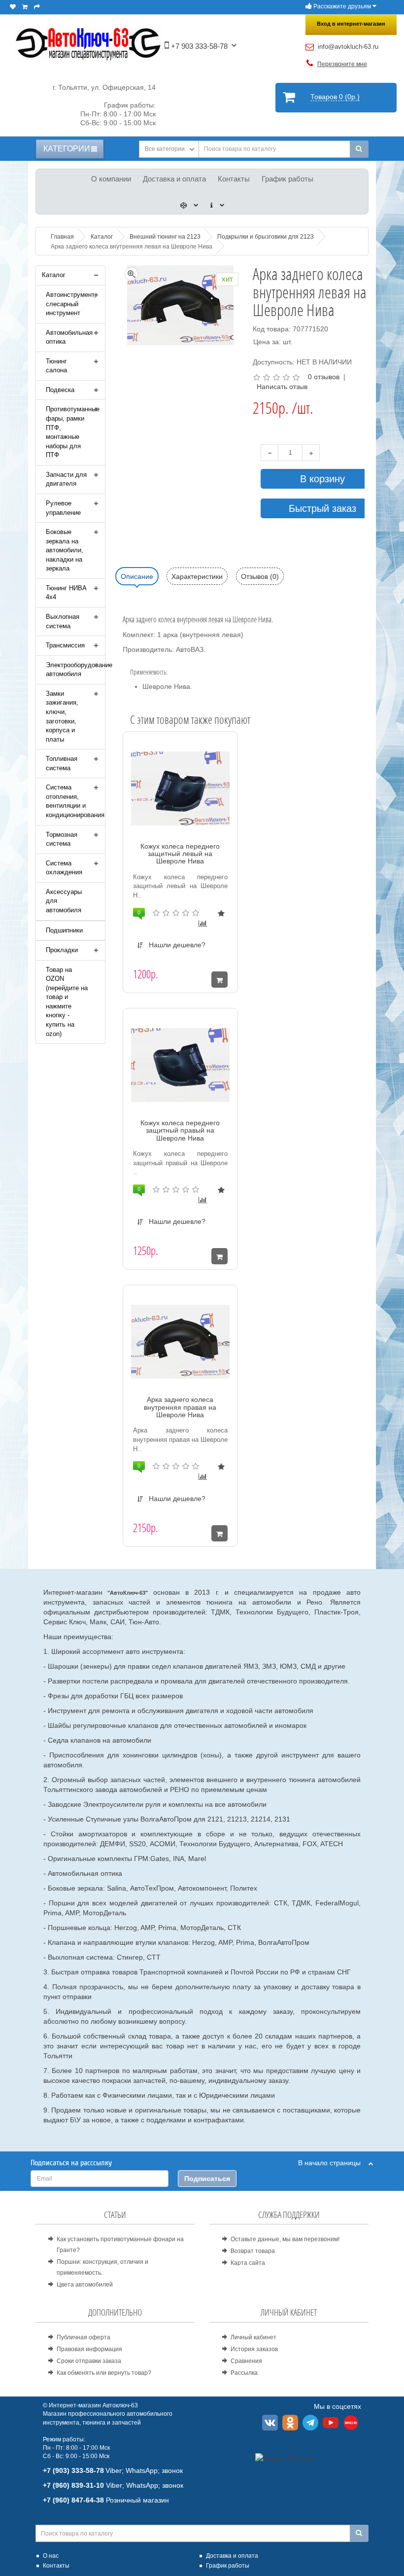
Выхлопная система (63, 621)
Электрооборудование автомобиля (75, 670)
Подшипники (64, 930)
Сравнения (246, 2361)
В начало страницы (333, 2163)
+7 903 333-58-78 (198, 46)
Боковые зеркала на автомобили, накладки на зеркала (65, 550)
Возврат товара (253, 2251)
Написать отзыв (282, 387)
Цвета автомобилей (85, 2285)
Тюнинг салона (56, 366)
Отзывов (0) (260, 576)
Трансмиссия (65, 645)
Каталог (54, 275)
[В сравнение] (203, 923)
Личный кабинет (253, 2337)
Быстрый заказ (322, 508)
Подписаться (207, 2179)
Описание (137, 576)
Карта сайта (248, 2263)
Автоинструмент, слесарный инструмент (71, 304)
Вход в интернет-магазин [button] (351, 24)
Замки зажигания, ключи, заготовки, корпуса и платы (62, 716)
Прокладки (62, 950)
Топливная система (62, 763)
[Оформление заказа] (37, 7)
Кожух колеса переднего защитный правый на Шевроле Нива (180, 1130)
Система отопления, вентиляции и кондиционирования (75, 801)
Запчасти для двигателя (66, 479)
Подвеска (60, 390)
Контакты (234, 179)
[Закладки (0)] (13, 7)
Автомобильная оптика (69, 337)
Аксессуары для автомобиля (64, 901)
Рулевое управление (63, 508)
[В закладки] (221, 913)
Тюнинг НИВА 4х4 (66, 593)
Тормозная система (62, 839)
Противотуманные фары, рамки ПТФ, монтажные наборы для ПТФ (73, 432)
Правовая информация (89, 2349)
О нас (51, 2556)
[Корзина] (25, 7)
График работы (287, 179)
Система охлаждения (64, 868)
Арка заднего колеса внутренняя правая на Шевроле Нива (180, 1407)
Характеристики (197, 576)
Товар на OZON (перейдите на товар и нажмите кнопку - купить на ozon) (67, 1002)
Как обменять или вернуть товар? (104, 2373)
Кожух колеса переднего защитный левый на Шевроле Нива (180, 854)
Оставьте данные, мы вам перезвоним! (285, 2239)
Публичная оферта (84, 2337)
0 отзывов (324, 377)
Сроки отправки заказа (89, 2361)
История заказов (254, 2349)
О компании (111, 179)
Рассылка (244, 2373)
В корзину (322, 479)
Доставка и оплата (174, 179)
